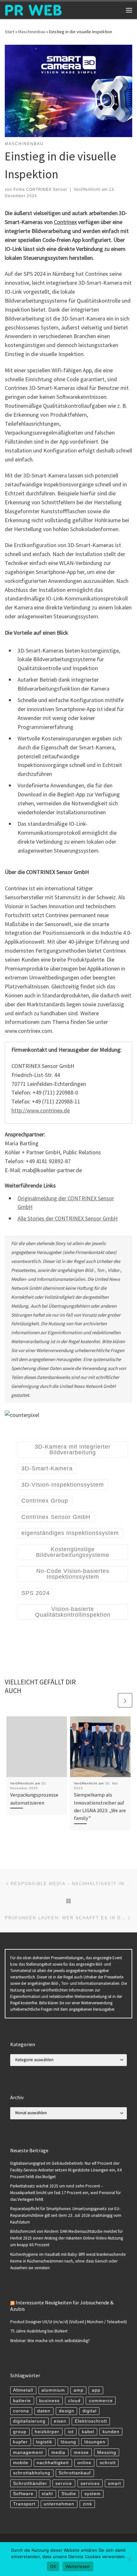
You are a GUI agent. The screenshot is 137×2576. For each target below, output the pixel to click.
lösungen (95, 2442)
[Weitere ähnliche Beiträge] (125, 1700)
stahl (47, 2494)
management (28, 2452)
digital (90, 2411)
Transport (24, 2504)
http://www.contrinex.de (41, 1110)
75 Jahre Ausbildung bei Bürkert (39, 2331)
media (58, 2452)
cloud (74, 2401)
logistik (44, 2442)
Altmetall (23, 2390)
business (49, 2401)
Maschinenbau (32, 32)
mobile (21, 2463)
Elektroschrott (91, 2421)
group (20, 2432)
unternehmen (59, 2504)
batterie (22, 2401)
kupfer (20, 2442)
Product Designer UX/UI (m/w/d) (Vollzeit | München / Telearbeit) (68, 2322)
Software (23, 2494)
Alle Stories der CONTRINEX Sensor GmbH (68, 1218)
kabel (88, 2432)
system (93, 2494)
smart (115, 2483)
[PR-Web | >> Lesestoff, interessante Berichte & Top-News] (33, 9)
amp (79, 2390)
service (64, 2483)
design (67, 2411)
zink (87, 2504)
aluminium (53, 2390)
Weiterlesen (78, 2566)
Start (10, 32)
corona (21, 2411)
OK (53, 2566)
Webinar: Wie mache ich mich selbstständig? (50, 2341)
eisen (60, 2421)
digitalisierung (29, 2421)
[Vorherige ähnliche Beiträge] (110, 1700)
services (90, 2483)
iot (71, 2432)
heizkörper (47, 2432)
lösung (68, 2442)
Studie (69, 2494)
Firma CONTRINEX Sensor (40, 190)
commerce (101, 2401)
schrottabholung (32, 2473)
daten (44, 2411)
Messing (107, 2452)
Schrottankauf (75, 2473)
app (96, 2390)
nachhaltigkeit (53, 2463)
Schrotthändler (30, 2483)
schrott (108, 2463)
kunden (111, 2432)
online (84, 2463)
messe (81, 2452)
